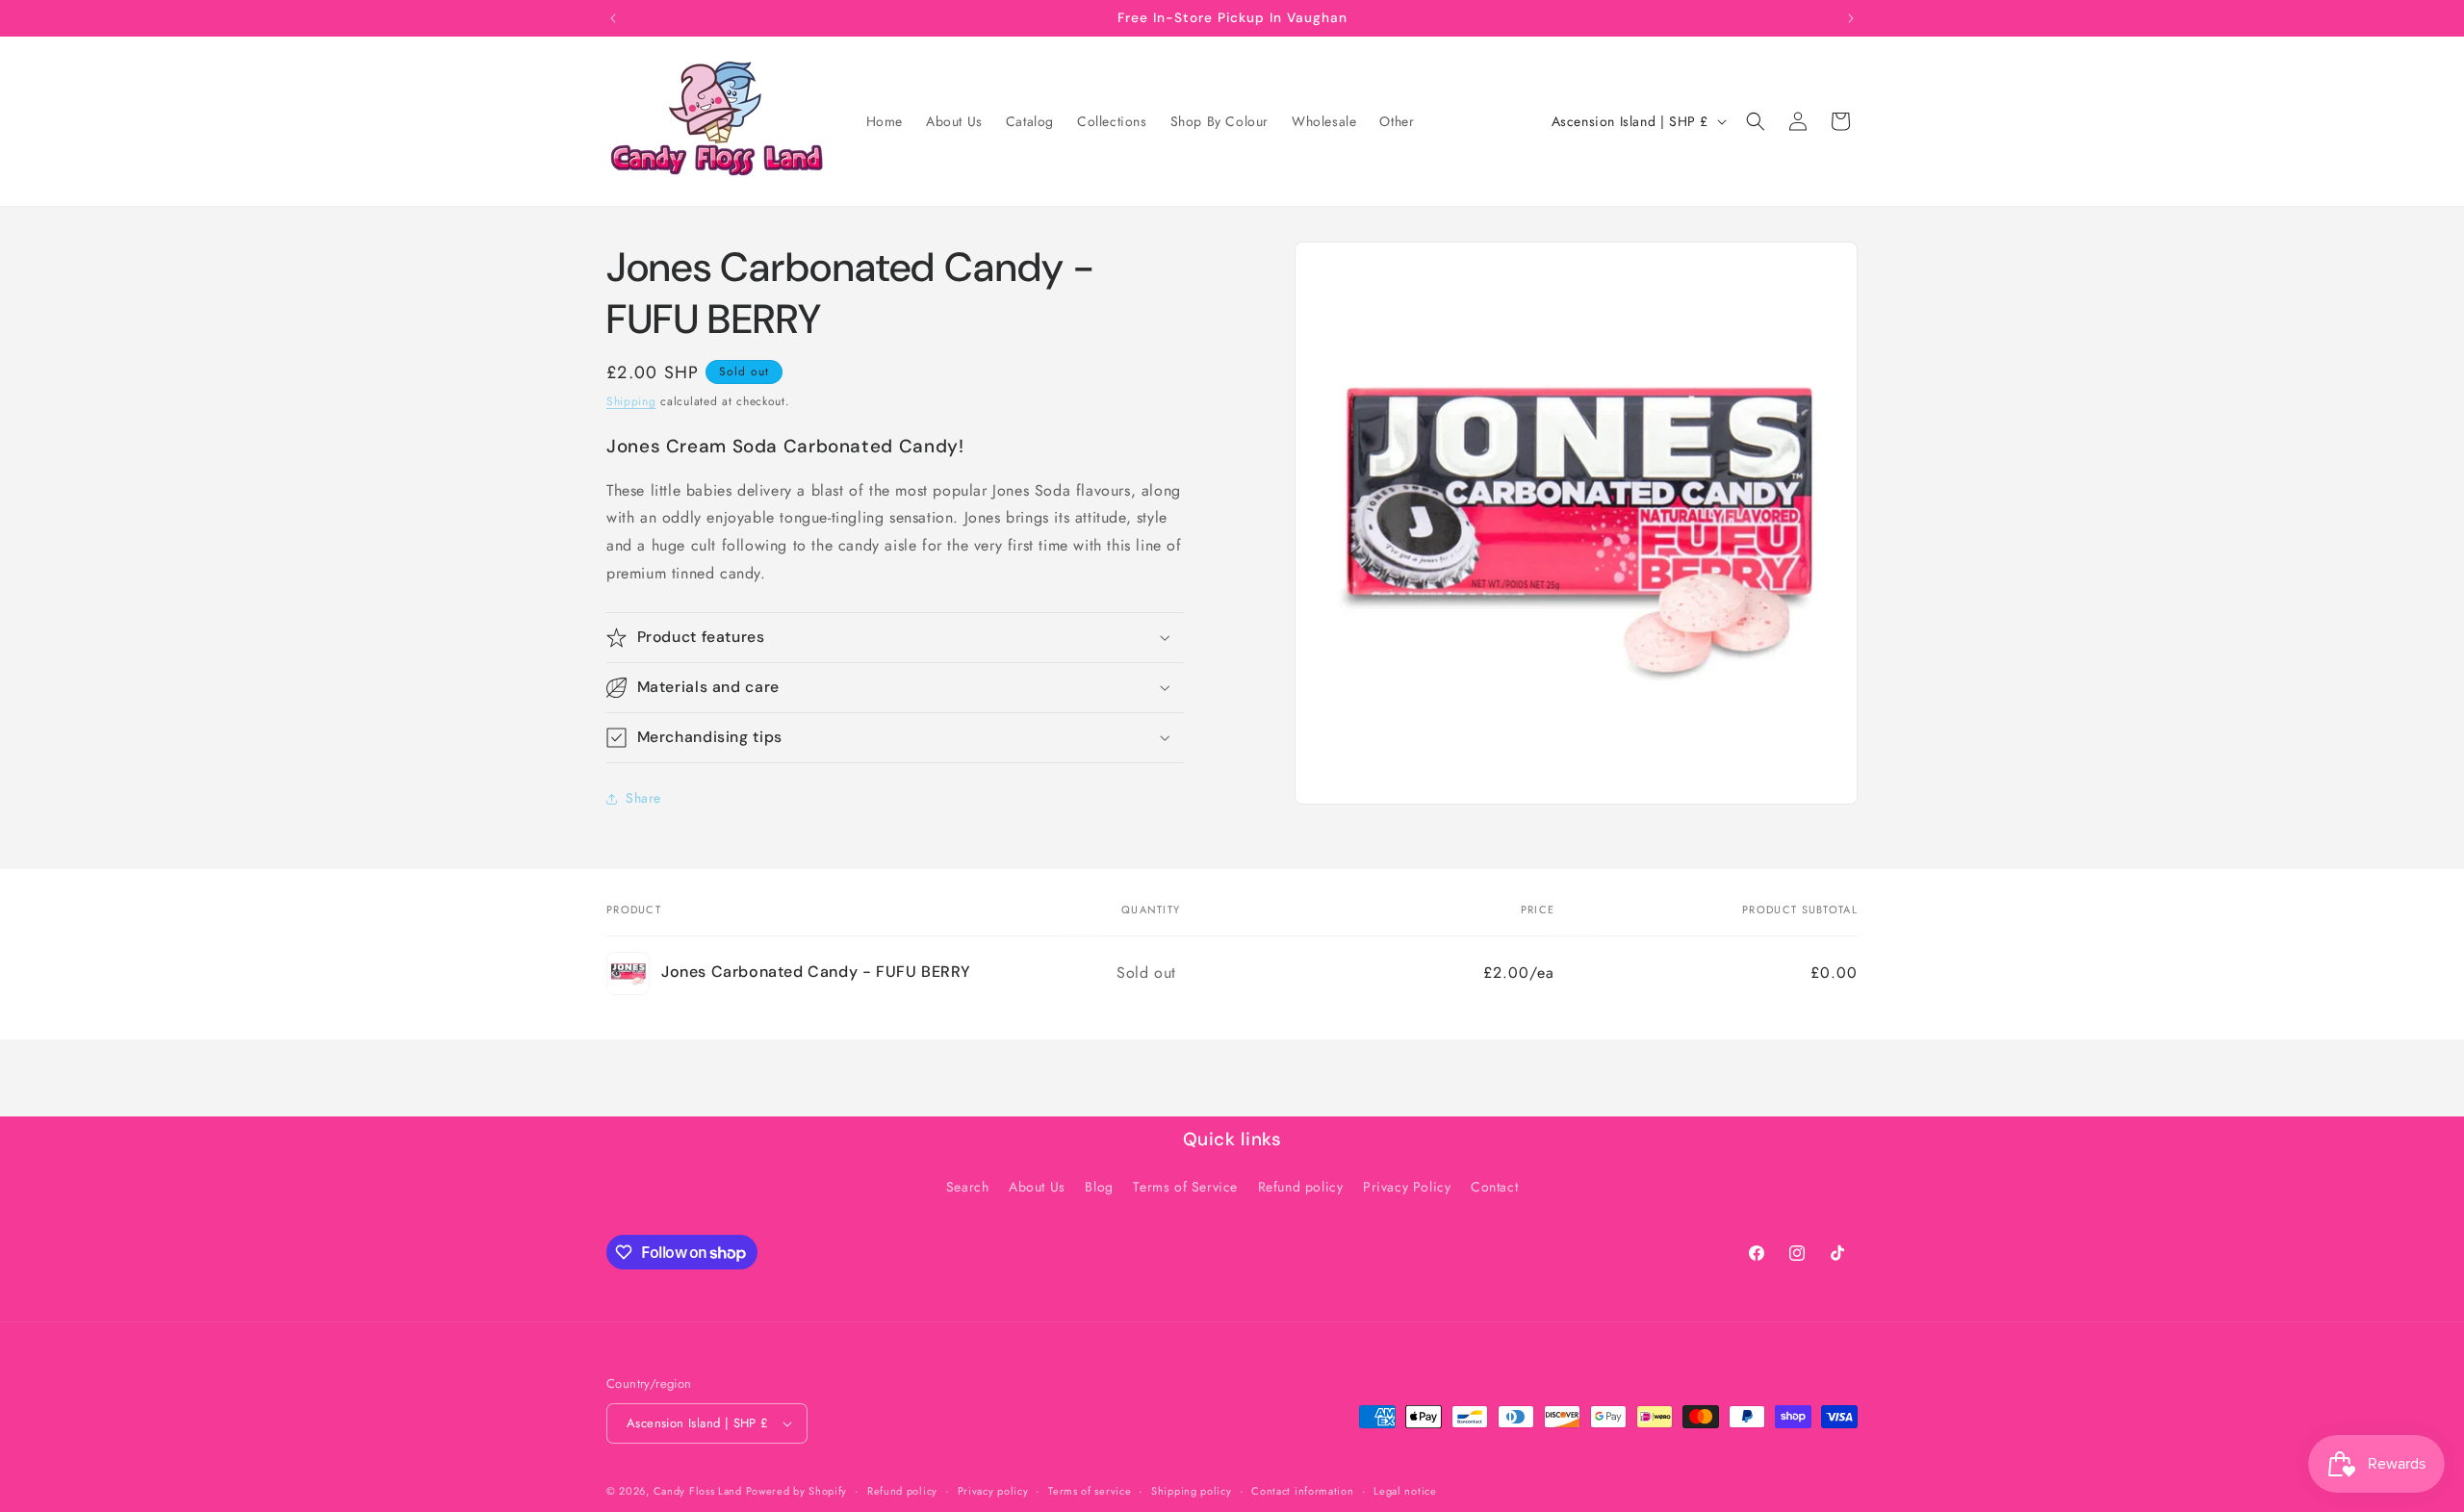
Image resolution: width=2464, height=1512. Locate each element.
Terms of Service (1185, 1187)
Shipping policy (1192, 1491)
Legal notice (1405, 1491)
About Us (1037, 1187)
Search (968, 1187)
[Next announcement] (1851, 18)
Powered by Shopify (797, 1491)
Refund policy (1301, 1187)
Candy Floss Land (700, 1491)
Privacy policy (993, 1491)
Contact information (1302, 1491)
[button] (1756, 121)
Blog (1099, 1187)
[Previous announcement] (613, 18)
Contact (1494, 1187)
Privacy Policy (1407, 1187)
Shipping (631, 401)
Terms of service (1090, 1491)
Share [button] (643, 798)
